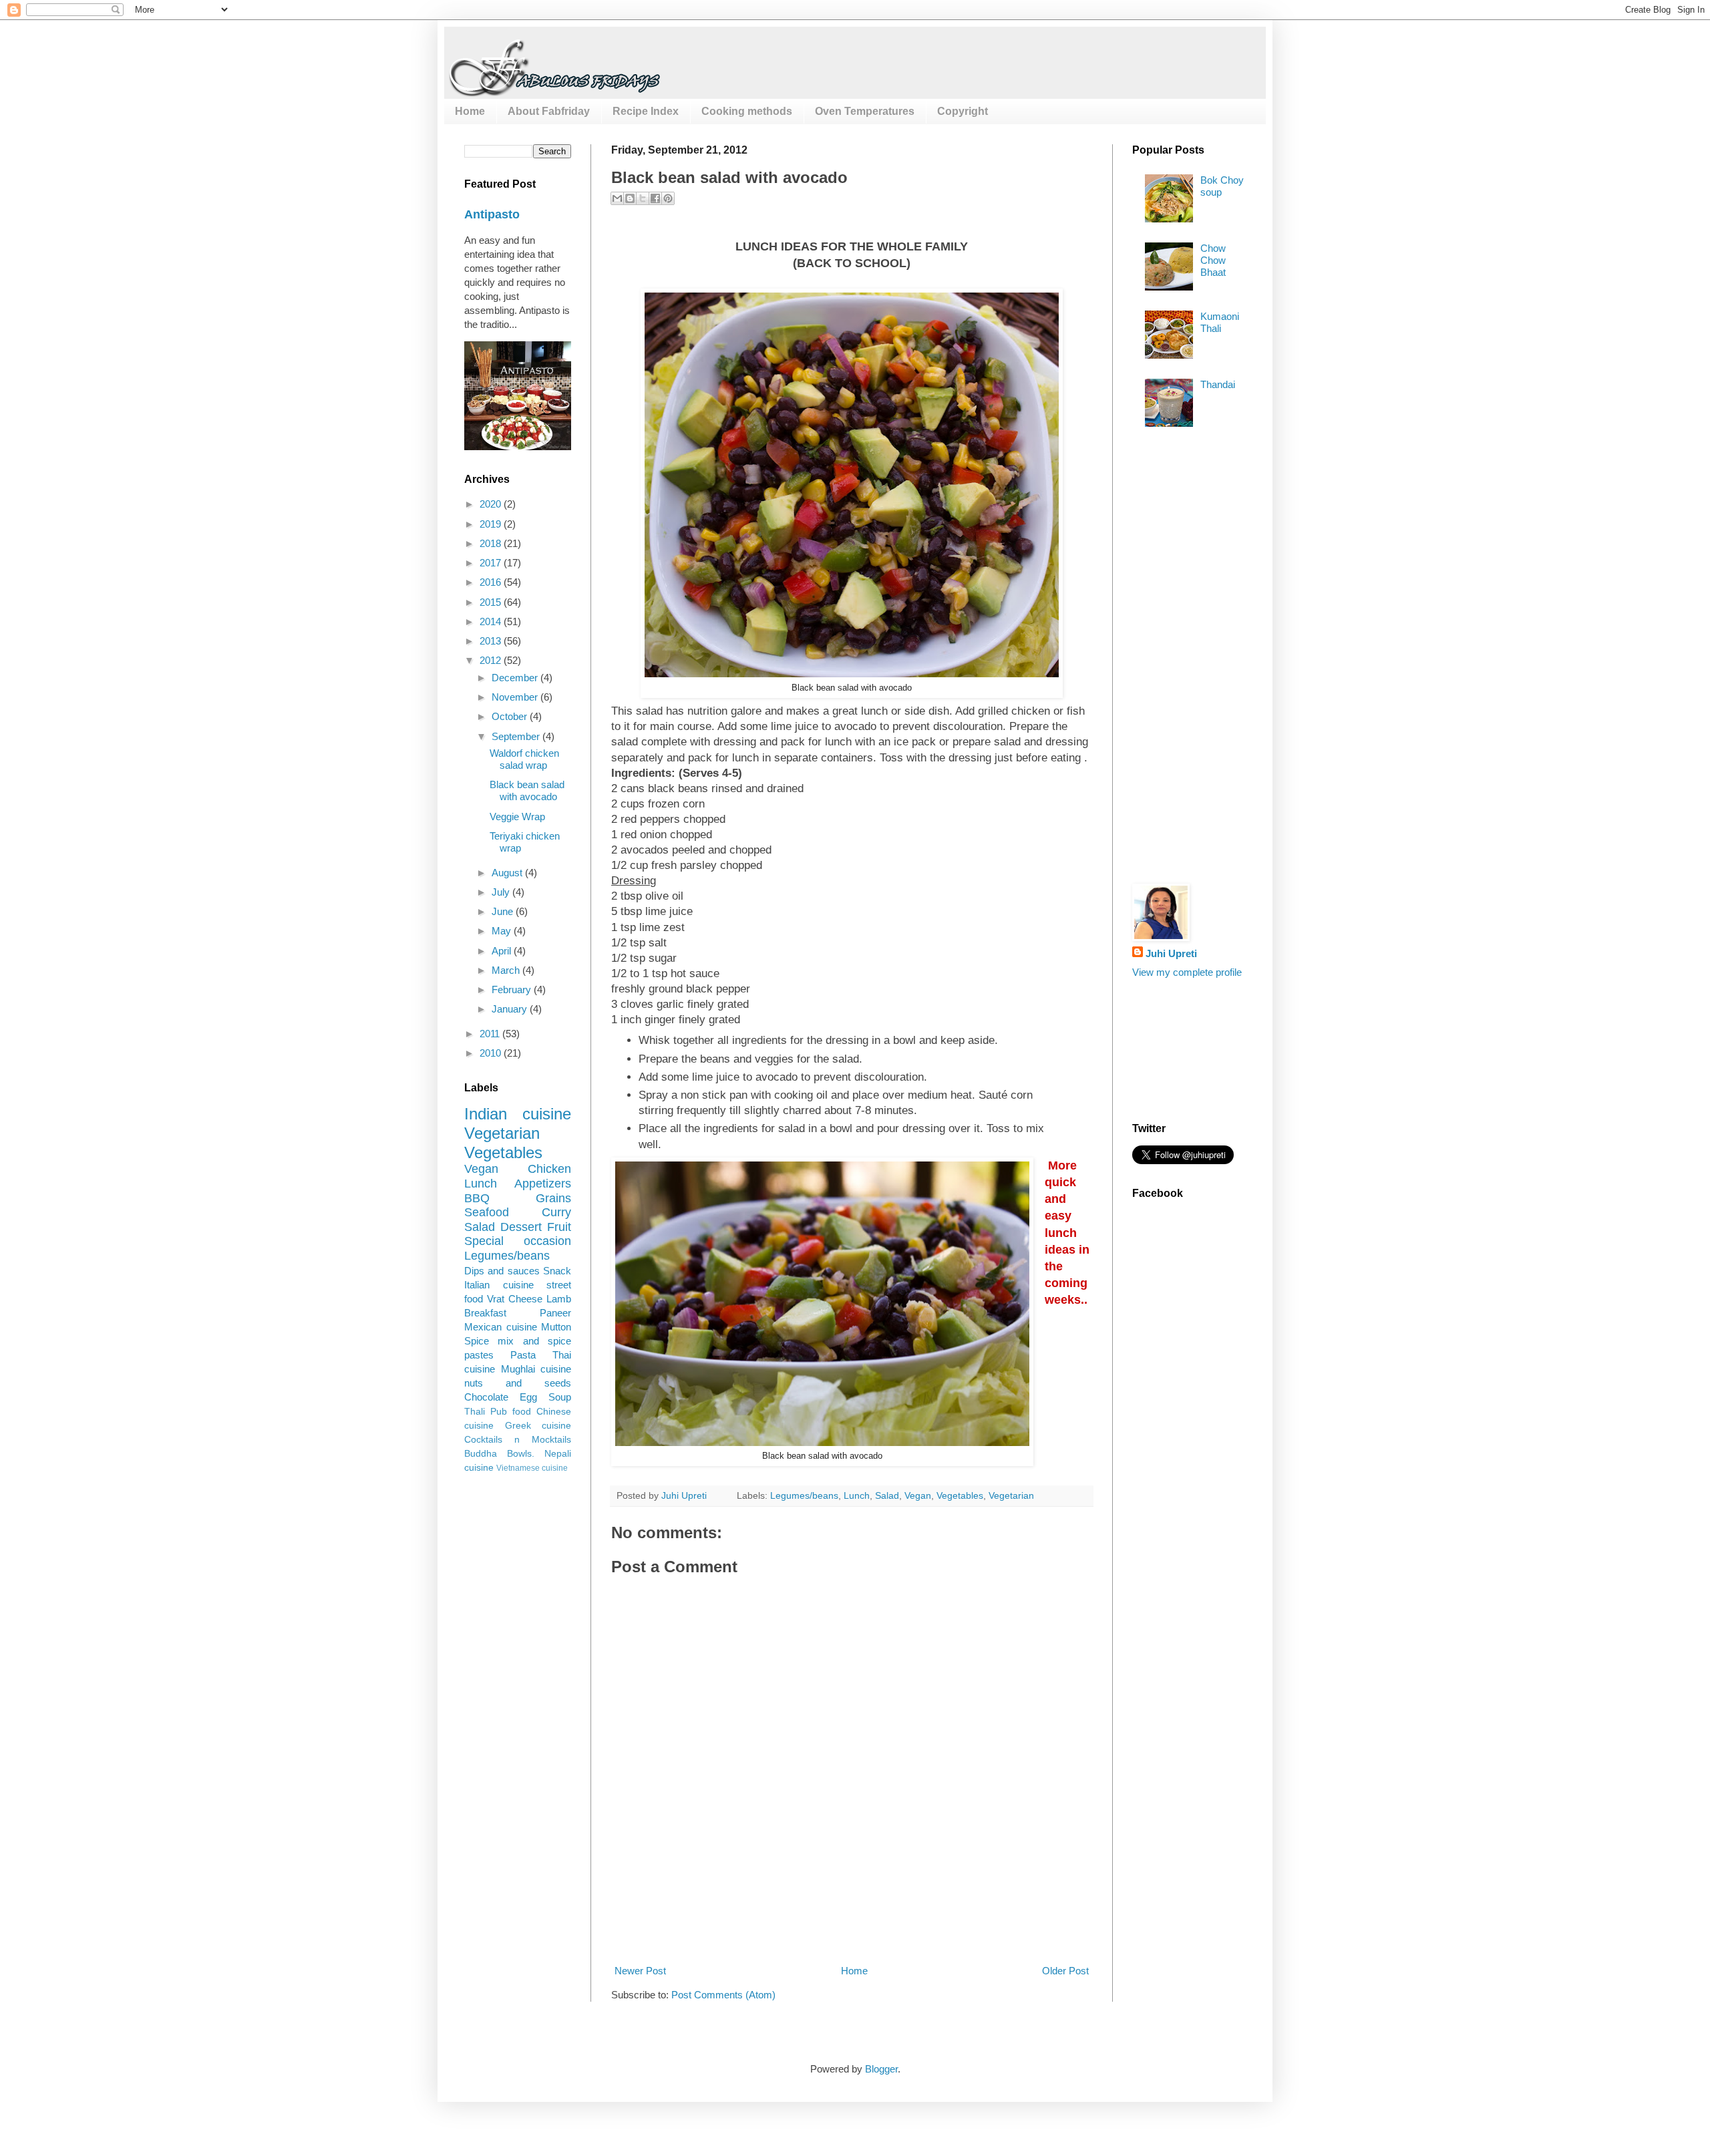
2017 (492, 563)
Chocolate (486, 1397)
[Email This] (617, 198)
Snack (557, 1271)
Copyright (963, 111)
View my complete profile (1187, 972)
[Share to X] (643, 198)
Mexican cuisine (501, 1327)
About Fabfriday (549, 111)
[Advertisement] (854, 1914)
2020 (492, 504)
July (502, 892)
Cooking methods (747, 111)
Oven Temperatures (865, 111)
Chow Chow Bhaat (1213, 260)
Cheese (525, 1299)
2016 (492, 582)
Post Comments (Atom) (723, 1995)
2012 (492, 660)
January (511, 1009)
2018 (492, 543)
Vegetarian (1011, 1496)
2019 (492, 524)
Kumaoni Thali (1220, 322)
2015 (492, 602)
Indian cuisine (518, 1114)
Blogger (881, 2069)
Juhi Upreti (1171, 953)
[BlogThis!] (630, 198)
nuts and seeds (518, 1383)
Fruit (559, 1227)
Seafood (487, 1212)
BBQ (477, 1198)
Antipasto (492, 214)
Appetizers (543, 1184)
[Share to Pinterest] (668, 198)
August (508, 873)
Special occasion (518, 1241)
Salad (887, 1496)
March (507, 970)
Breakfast (485, 1313)
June (504, 911)
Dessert (521, 1227)
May (503, 931)
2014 (492, 621)
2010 (492, 1053)
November (516, 697)
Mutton (556, 1327)
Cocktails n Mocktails (518, 1440)
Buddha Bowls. (499, 1454)
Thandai (1218, 384)
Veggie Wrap (517, 817)
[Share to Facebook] (655, 198)
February (513, 990)
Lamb (559, 1299)
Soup (560, 1397)
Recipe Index (646, 111)
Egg (528, 1397)
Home (470, 111)
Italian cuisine (499, 1285)
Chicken (549, 1169)
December (516, 678)
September (517, 736)
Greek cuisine (538, 1426)
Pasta (523, 1355)
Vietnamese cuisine (532, 1468)
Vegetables (960, 1496)
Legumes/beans (804, 1496)
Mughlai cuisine (536, 1369)
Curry (556, 1212)
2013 (492, 641)
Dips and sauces (502, 1271)
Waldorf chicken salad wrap (524, 759)
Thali (475, 1412)
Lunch (857, 1496)
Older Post (1065, 1971)
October (511, 716)
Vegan (918, 1496)
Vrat (496, 1299)
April (503, 951)
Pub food (511, 1412)
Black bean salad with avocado (527, 790)
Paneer (555, 1313)
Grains (553, 1198)
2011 (491, 1034)
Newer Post (640, 1971)
